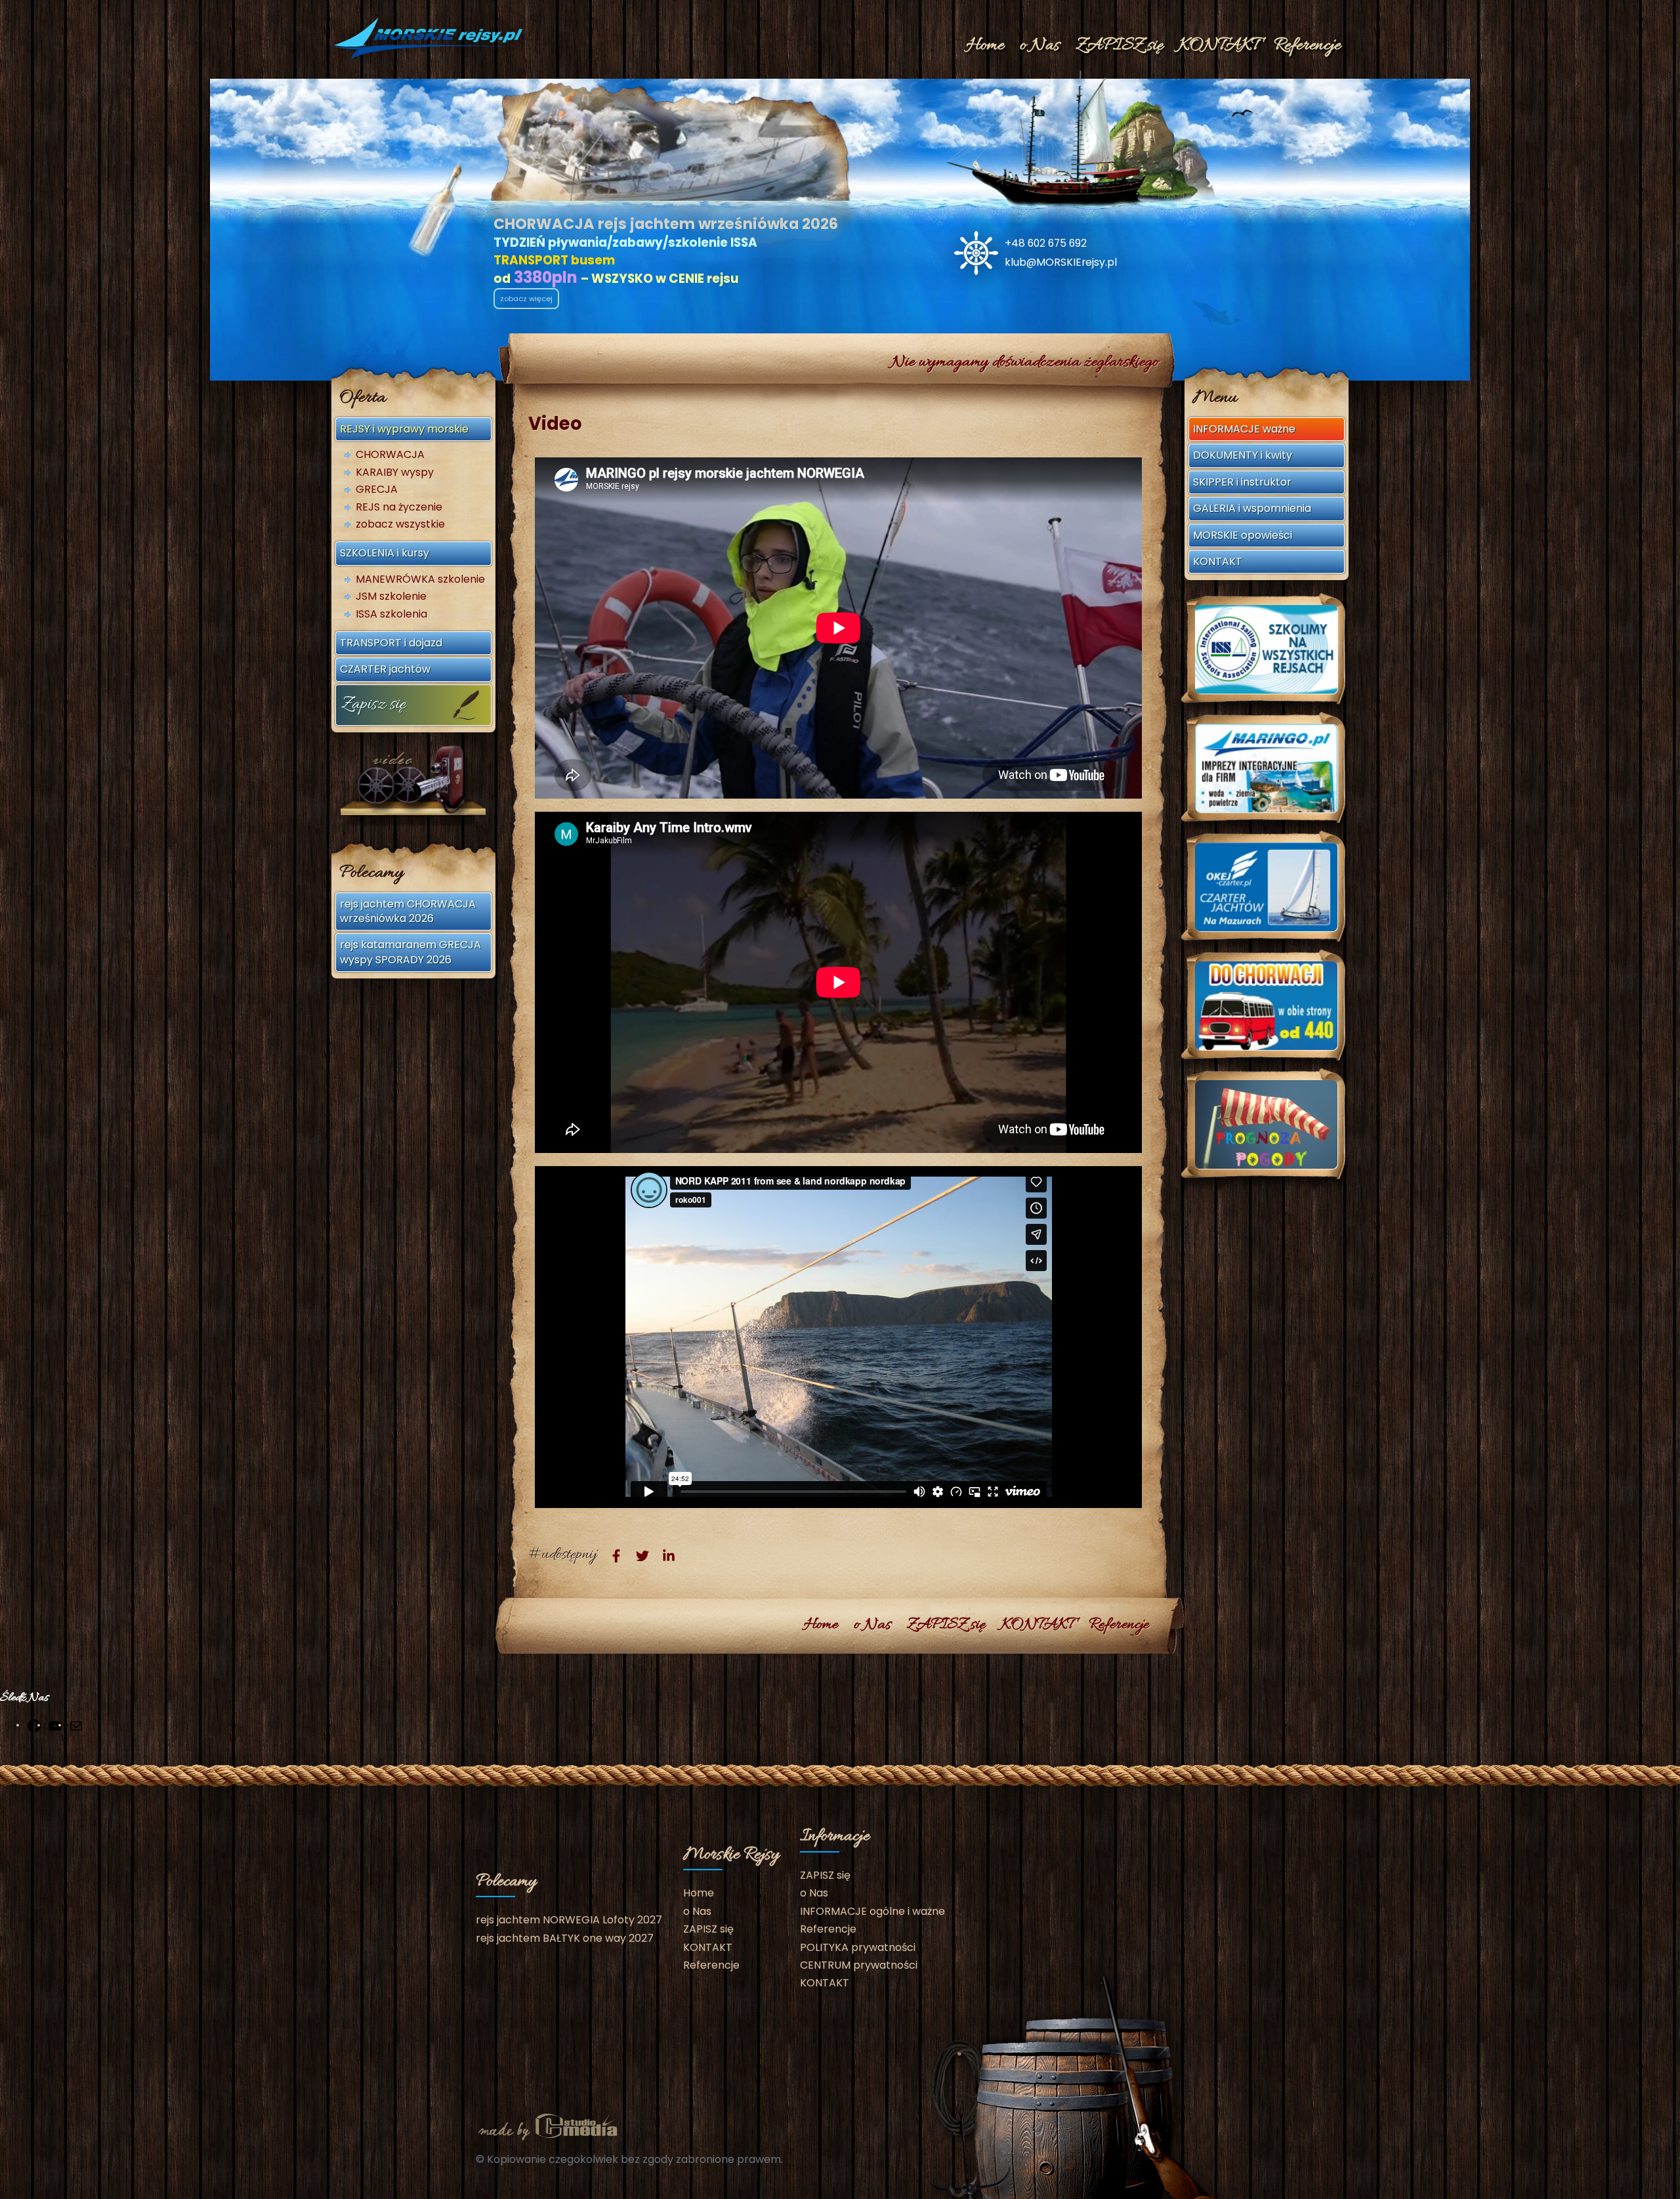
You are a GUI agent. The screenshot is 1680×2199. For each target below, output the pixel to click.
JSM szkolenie (391, 597)
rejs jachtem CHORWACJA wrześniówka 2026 (408, 911)
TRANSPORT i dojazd (391, 643)
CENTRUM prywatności (859, 1965)
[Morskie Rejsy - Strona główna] (430, 38)
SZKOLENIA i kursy (385, 553)
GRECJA (377, 490)
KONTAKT (1218, 46)
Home (985, 46)
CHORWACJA (390, 455)
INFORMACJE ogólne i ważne (872, 1911)
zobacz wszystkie (400, 524)
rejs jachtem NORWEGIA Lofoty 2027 (569, 1920)
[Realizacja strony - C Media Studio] (548, 2126)
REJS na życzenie (399, 507)
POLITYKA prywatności (858, 1947)
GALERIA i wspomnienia (1252, 508)
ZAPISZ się (1119, 46)
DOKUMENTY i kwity (1243, 455)
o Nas (1040, 46)
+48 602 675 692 (1046, 243)
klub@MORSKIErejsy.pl (1061, 262)
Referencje (1307, 46)
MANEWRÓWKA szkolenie (420, 579)
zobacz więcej (526, 299)
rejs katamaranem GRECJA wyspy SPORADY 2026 (410, 952)
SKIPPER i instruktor (1242, 482)
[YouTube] (55, 1726)
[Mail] (76, 1726)
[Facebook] (34, 1726)
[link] (616, 1555)
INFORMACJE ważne (1244, 429)
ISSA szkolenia (391, 614)
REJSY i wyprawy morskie (404, 429)
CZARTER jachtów (385, 669)
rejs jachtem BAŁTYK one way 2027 (565, 1938)
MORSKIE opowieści (1243, 535)
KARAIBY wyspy (395, 472)
